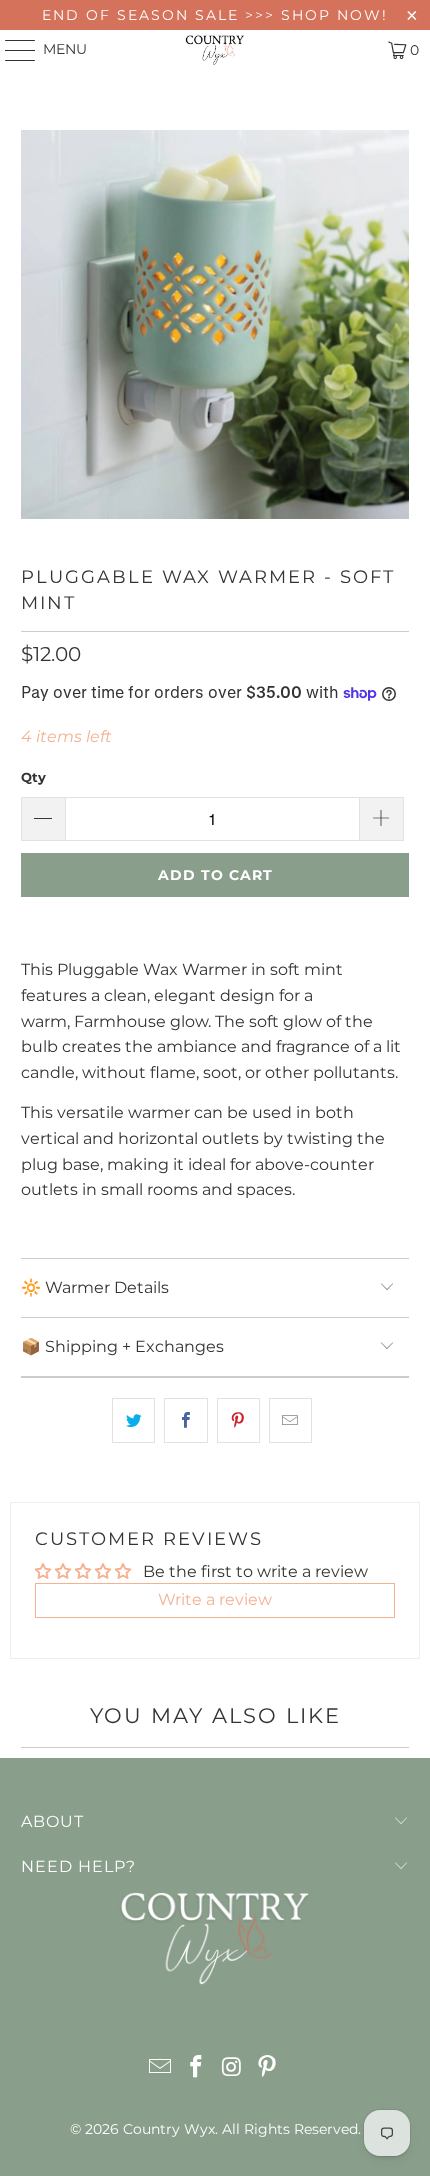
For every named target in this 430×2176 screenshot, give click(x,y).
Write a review (215, 1599)
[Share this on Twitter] (133, 1421)
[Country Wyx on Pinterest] (268, 2068)
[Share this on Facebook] (185, 1421)
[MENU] (11, 50)
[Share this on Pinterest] (238, 1421)
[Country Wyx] (215, 50)
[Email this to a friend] (290, 1421)
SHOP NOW (331, 15)
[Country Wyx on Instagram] (232, 2068)
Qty (33, 777)
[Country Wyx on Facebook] (196, 2068)
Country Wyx (169, 2129)
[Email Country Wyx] (161, 2068)
